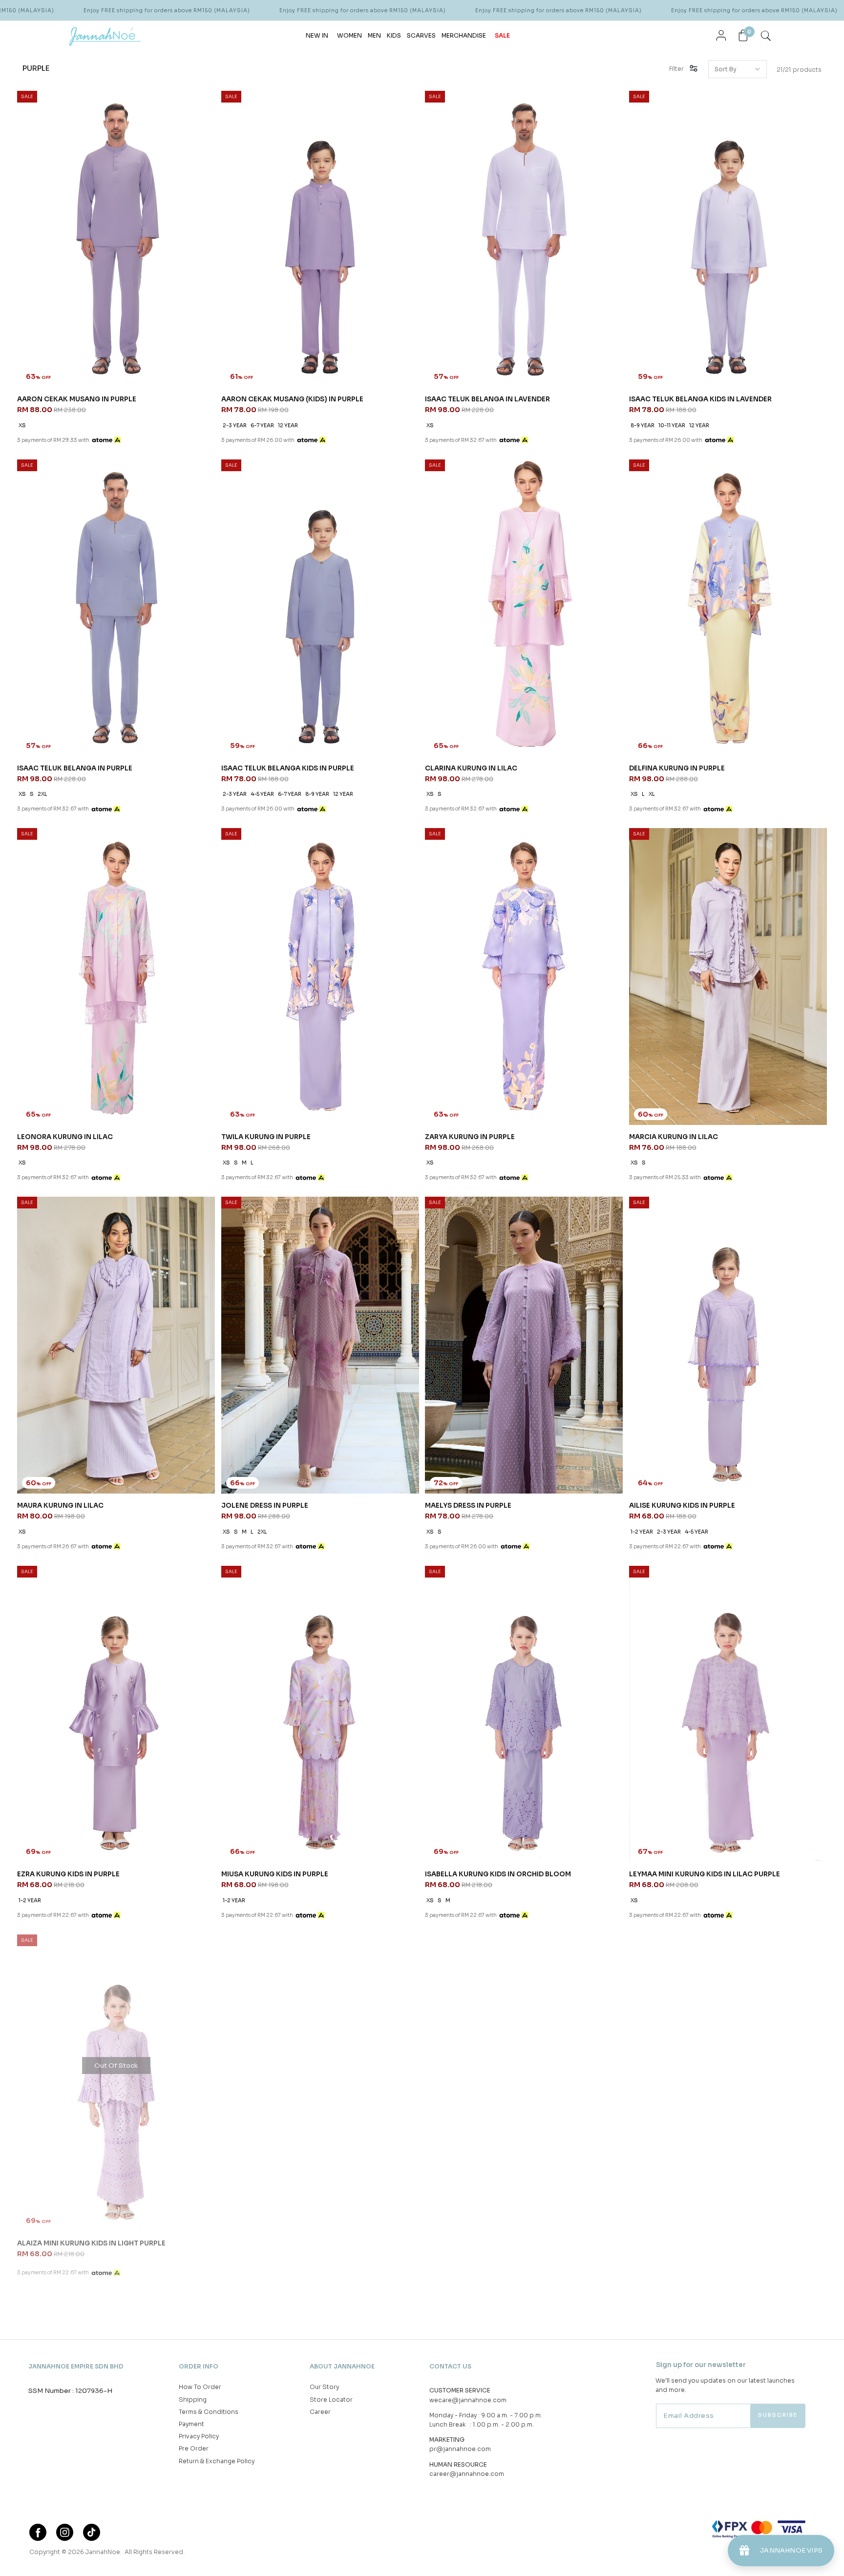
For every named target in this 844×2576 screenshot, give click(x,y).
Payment (191, 2424)
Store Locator (331, 2399)
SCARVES (421, 35)
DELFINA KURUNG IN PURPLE (677, 768)
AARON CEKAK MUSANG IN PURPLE (77, 399)
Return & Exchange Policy (217, 2461)
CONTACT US (450, 2366)
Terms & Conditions (209, 2412)
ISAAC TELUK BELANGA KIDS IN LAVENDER (700, 399)
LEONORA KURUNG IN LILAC (65, 1137)
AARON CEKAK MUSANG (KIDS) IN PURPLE (292, 399)
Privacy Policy (199, 2436)
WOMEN (349, 35)
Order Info (199, 2366)
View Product (131, 2556)
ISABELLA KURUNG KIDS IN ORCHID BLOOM (498, 1874)
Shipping (193, 2399)
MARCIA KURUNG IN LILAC (674, 1137)
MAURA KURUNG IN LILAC (60, 1506)
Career (320, 2412)
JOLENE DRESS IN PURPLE (265, 1506)
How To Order (200, 2387)
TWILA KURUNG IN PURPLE (266, 1137)
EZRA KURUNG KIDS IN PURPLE (68, 1874)
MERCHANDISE (464, 35)
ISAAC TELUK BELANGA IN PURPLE (75, 768)
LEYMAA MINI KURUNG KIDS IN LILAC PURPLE (705, 1874)
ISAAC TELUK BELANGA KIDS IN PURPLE (288, 768)
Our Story (324, 2387)
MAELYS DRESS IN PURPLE (468, 1506)
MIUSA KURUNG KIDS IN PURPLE (275, 1874)
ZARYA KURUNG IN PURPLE (470, 1137)
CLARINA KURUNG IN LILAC (471, 768)
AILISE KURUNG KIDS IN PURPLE (682, 1506)
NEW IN (317, 35)
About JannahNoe (342, 2366)
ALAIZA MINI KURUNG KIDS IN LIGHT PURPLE (91, 2243)
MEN (374, 35)
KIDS (394, 35)
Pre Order (194, 2448)
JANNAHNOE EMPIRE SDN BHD (76, 2366)
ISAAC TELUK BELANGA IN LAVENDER (487, 399)
